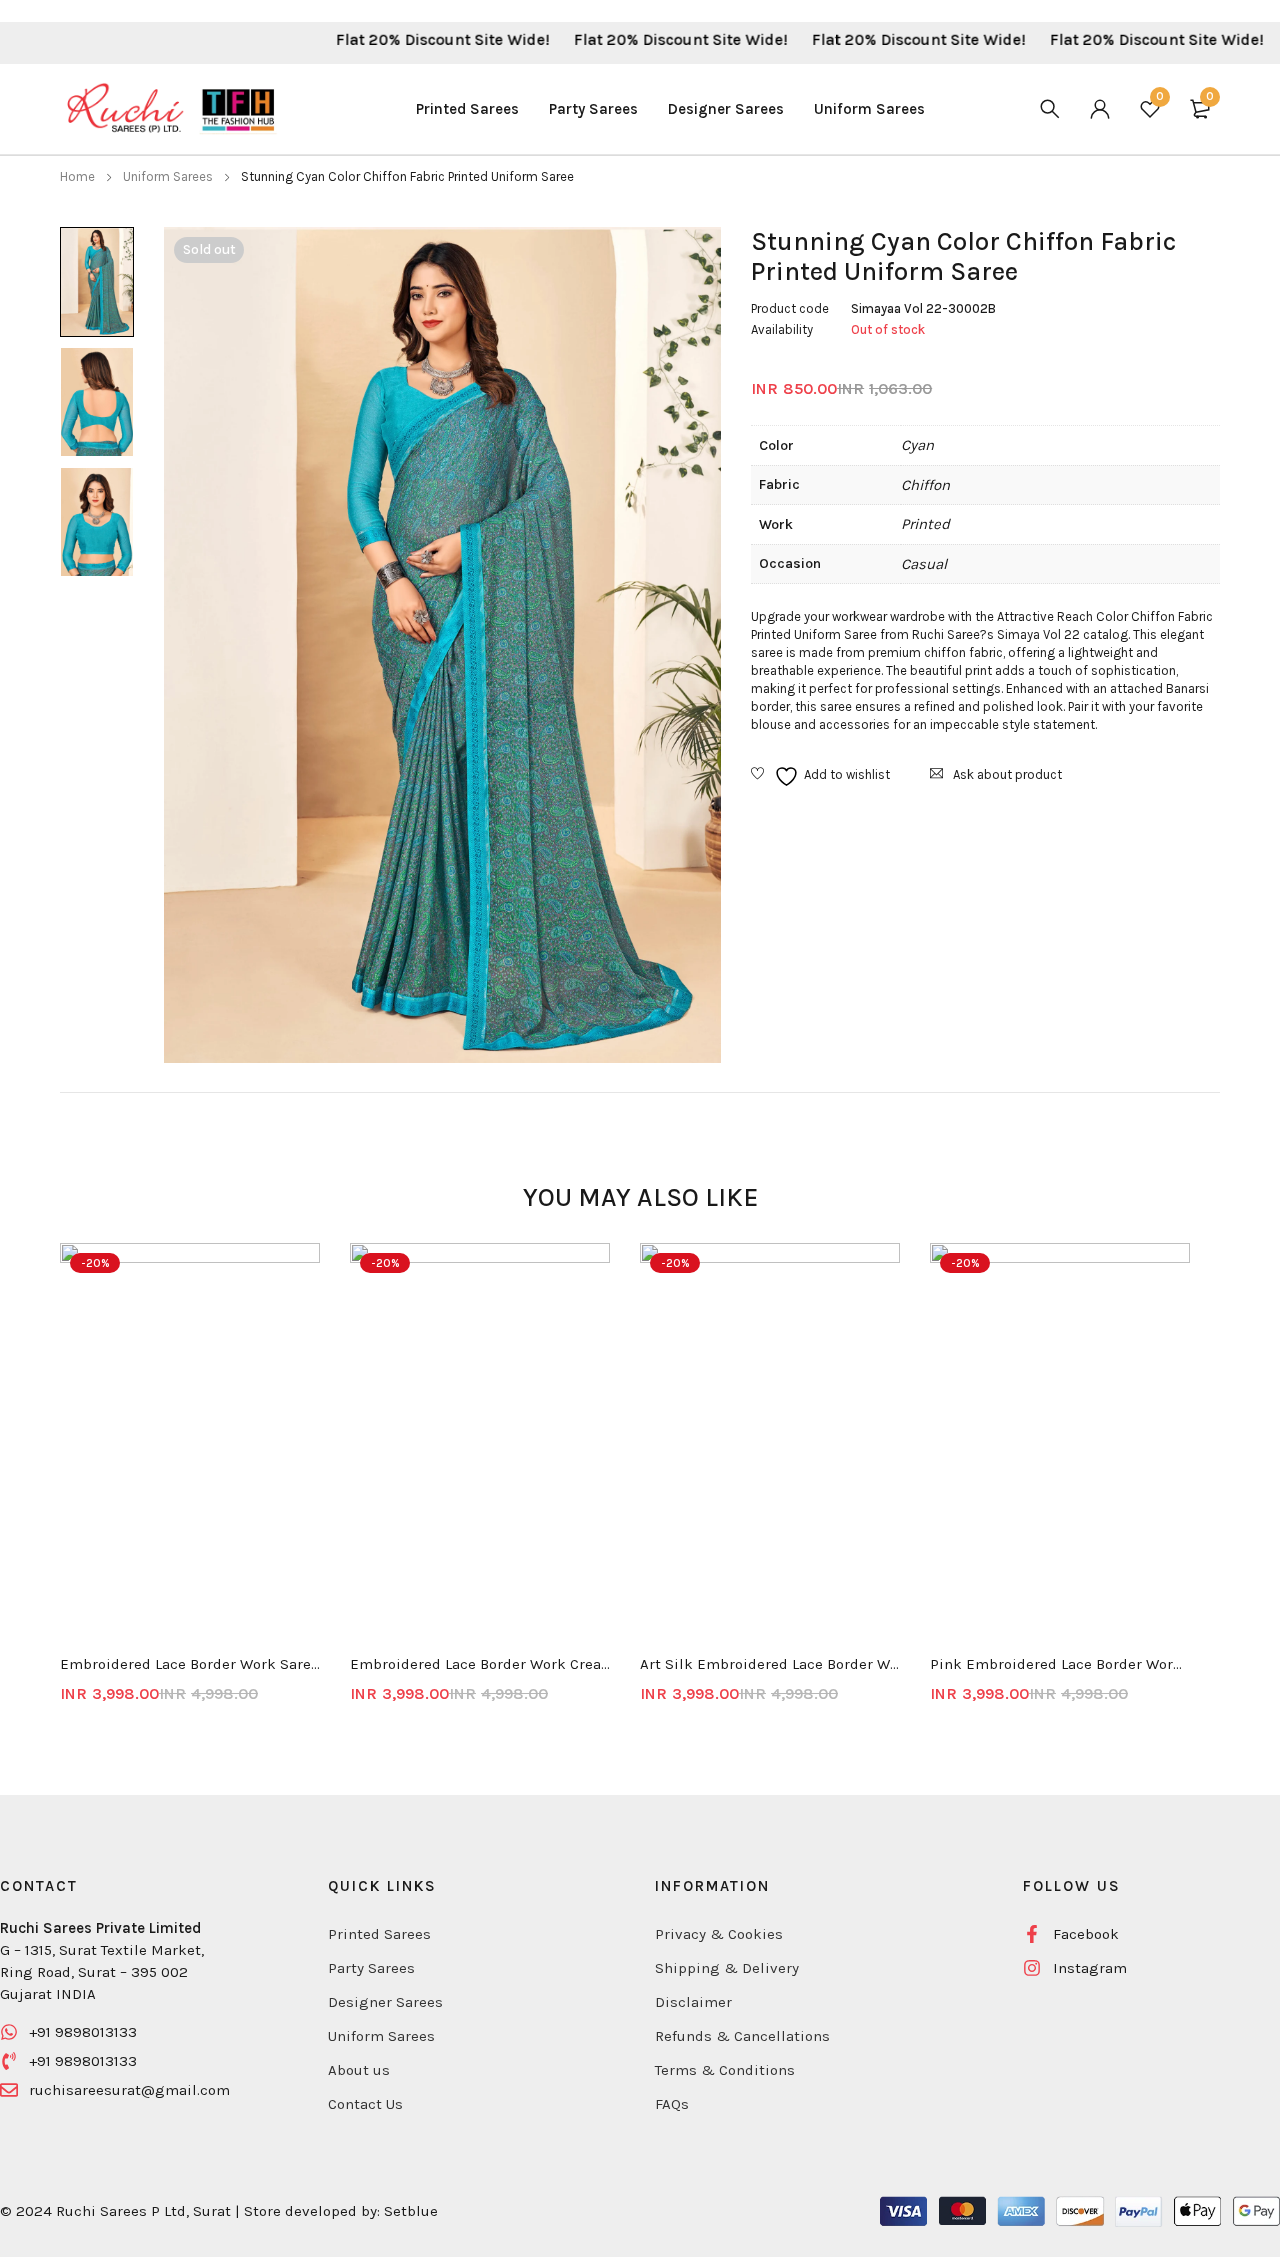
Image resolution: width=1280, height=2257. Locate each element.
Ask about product (1007, 774)
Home (77, 176)
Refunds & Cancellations (742, 2036)
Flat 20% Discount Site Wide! (393, 39)
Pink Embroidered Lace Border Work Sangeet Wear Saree (1060, 1664)
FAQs (672, 2104)
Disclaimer (693, 2002)
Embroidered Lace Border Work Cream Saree (480, 1664)
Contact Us (365, 2104)
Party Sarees (371, 1968)
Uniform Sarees (168, 176)
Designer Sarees (385, 2002)
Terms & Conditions (725, 2070)
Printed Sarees (379, 1934)
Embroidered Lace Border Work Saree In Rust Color (190, 1664)
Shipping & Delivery (727, 1968)
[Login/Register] (1100, 109)
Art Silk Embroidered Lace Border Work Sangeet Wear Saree (770, 1664)
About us (359, 2070)
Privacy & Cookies (719, 1934)
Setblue (411, 2211)
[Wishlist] (820, 776)
